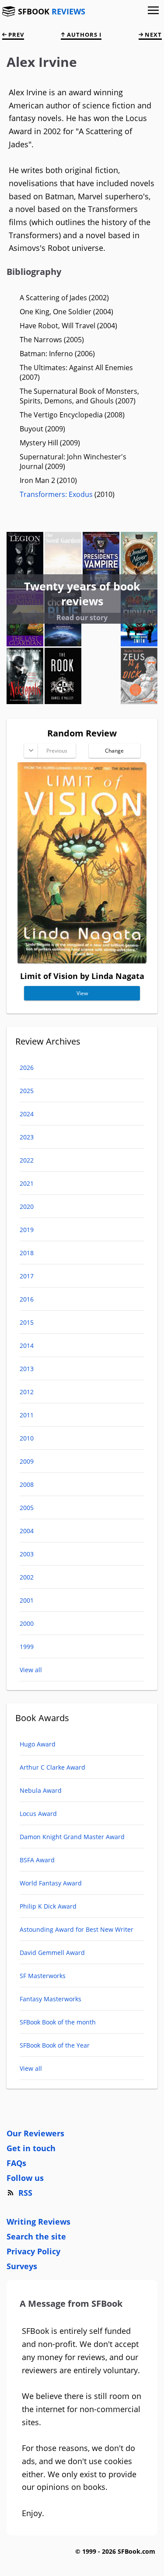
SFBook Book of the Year (55, 2045)
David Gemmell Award (52, 1953)
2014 (27, 1345)
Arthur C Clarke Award (52, 1767)
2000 (27, 1623)
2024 (27, 1114)
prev (15, 35)
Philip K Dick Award (48, 1906)
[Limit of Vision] (82, 960)
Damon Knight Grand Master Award (72, 1837)
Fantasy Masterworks (51, 1999)
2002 (27, 1577)
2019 (27, 1230)
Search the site (36, 2236)
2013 (27, 1369)
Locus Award (38, 1814)
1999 (27, 1647)
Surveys (22, 2266)
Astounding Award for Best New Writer (77, 1929)
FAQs (16, 2163)
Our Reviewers (35, 2133)
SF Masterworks (43, 1976)
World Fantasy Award (51, 1883)
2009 (27, 1461)
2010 (27, 1438)
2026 (27, 1068)
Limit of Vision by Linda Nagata (82, 976)
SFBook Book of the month (58, 2022)
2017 (27, 1276)
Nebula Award (41, 1790)
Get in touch (31, 2148)
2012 (27, 1392)
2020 (27, 1206)
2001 (27, 1600)
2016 (27, 1299)
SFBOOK (52, 11)
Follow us (25, 2178)
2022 (27, 1160)
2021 (27, 1183)
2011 (27, 1415)
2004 (27, 1531)
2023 (27, 1137)
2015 (27, 1322)
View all (31, 1670)
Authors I (83, 35)
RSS (25, 2193)
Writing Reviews (38, 2222)
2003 (27, 1554)
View (82, 993)
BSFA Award (37, 1860)
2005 (27, 1508)
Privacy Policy (33, 2251)
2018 (27, 1253)
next (152, 35)
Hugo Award (38, 1744)
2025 (27, 1091)
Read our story (82, 618)
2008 (27, 1484)
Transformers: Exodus (56, 494)
